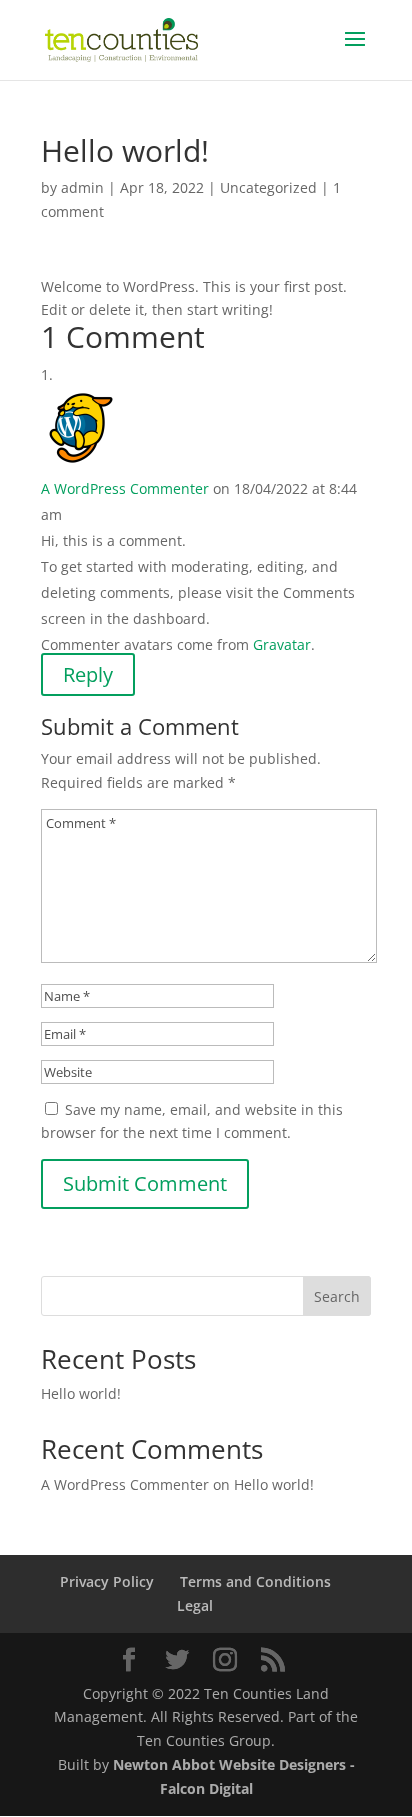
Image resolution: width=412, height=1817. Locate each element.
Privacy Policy (107, 1581)
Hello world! (81, 1393)
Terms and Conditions (255, 1581)
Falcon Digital (206, 1788)
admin (82, 187)
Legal (195, 1605)
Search (337, 1296)
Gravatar (282, 644)
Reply (88, 674)
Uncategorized (268, 187)
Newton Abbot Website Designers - (234, 1764)
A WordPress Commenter (125, 488)
